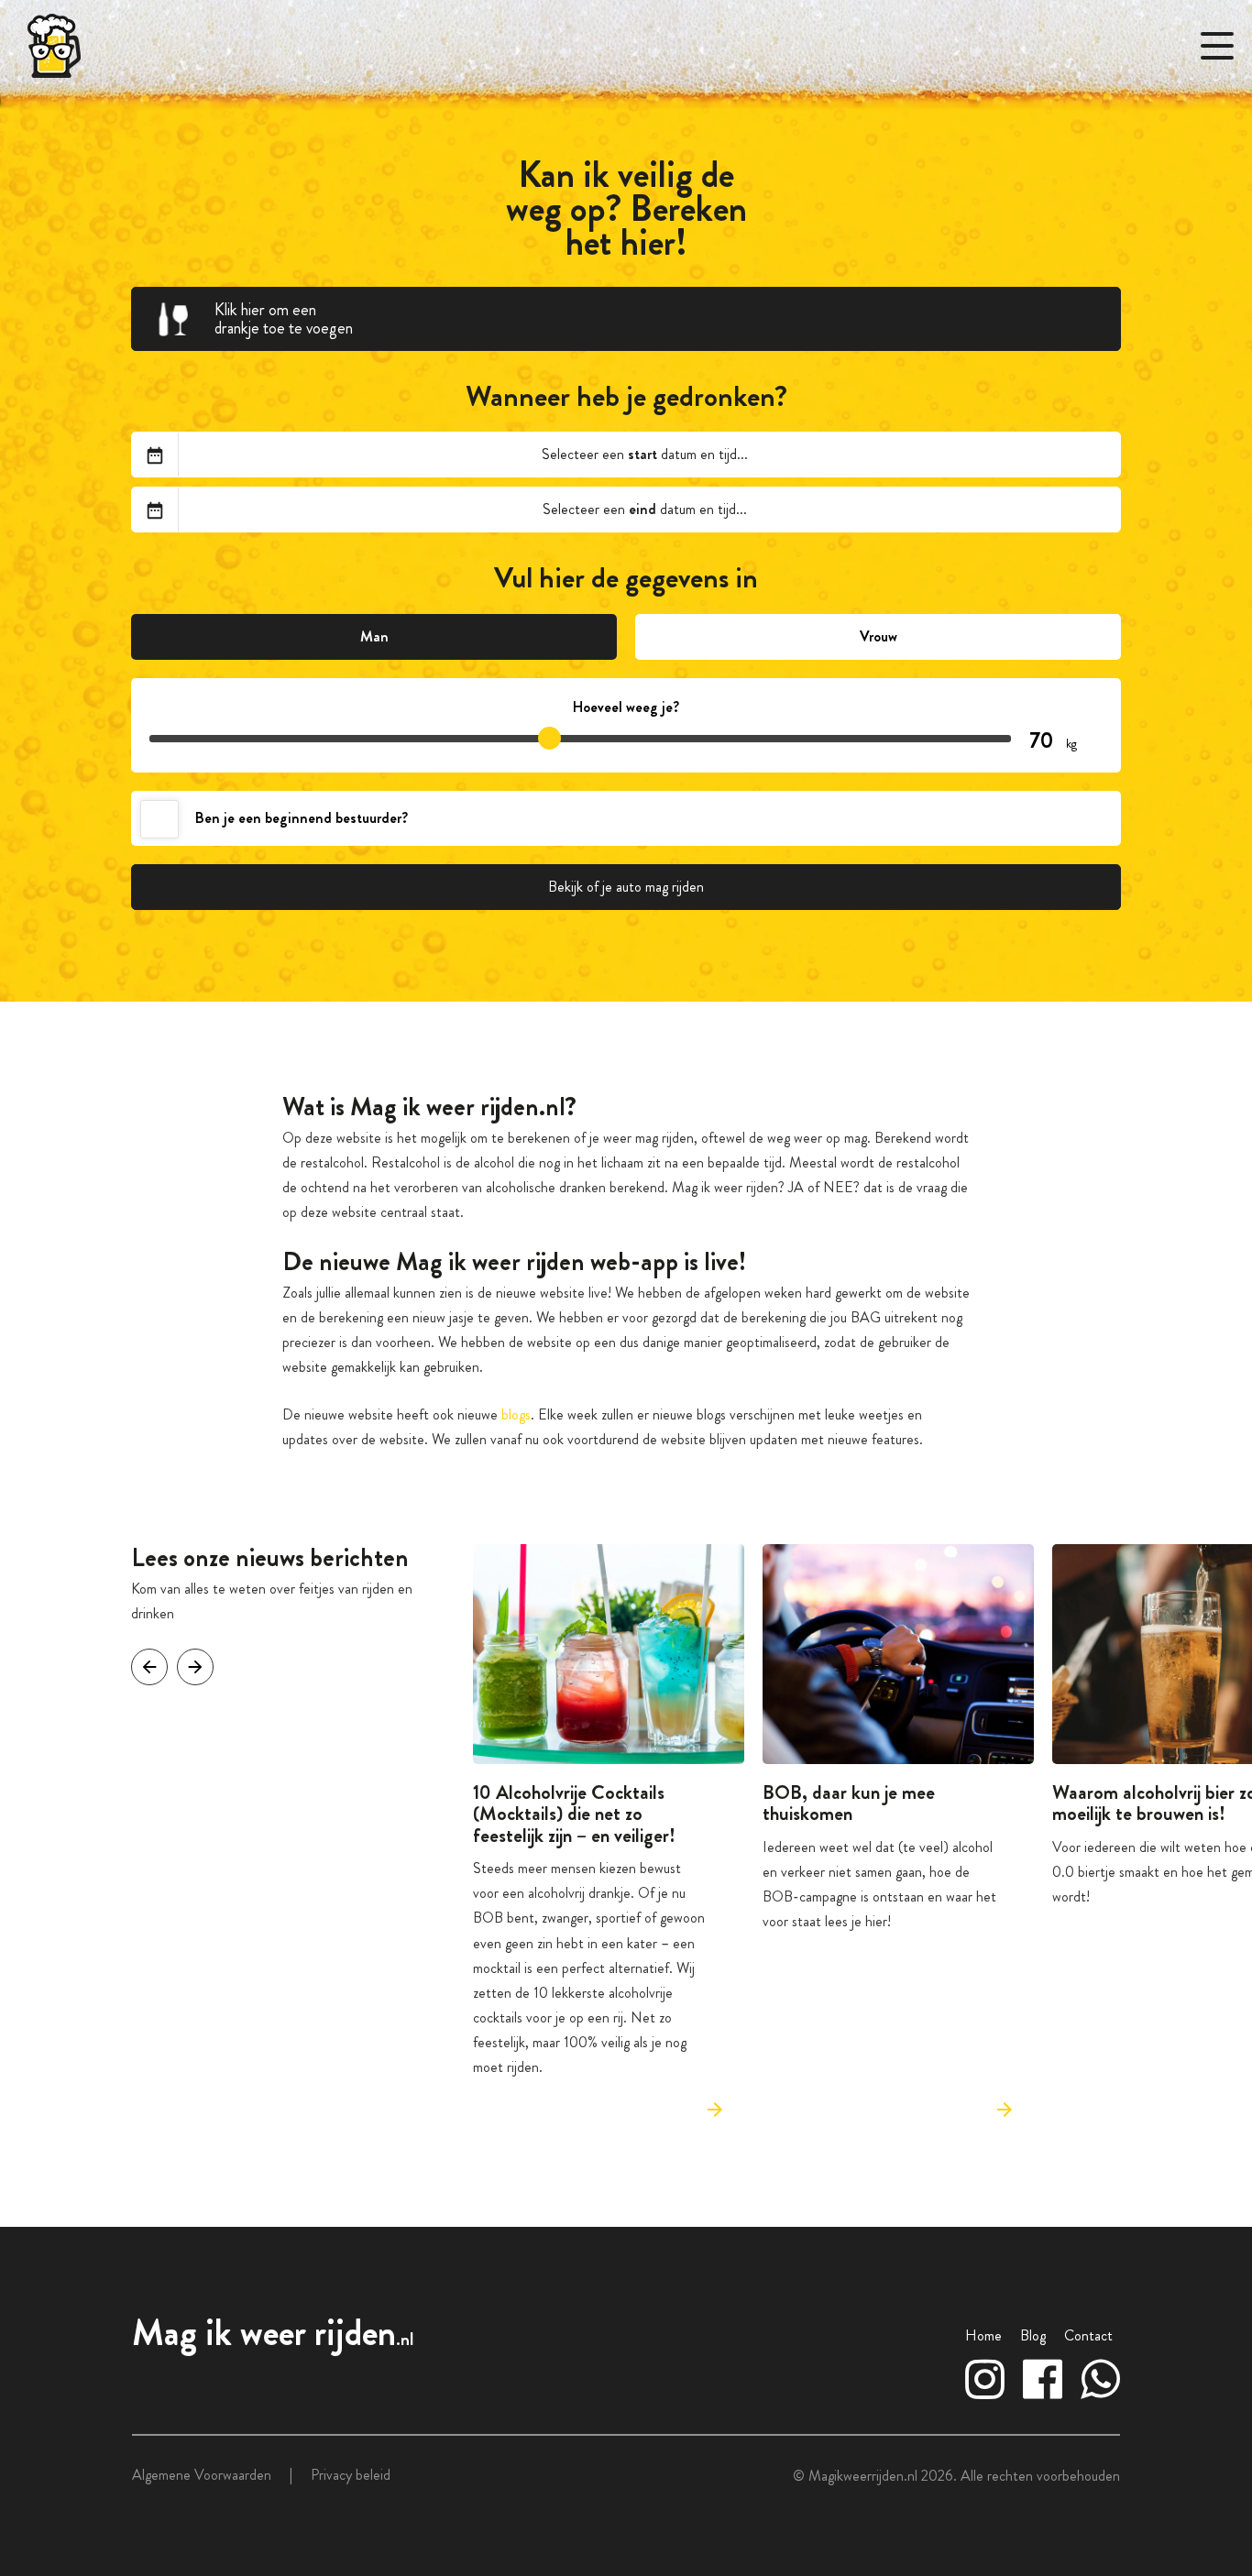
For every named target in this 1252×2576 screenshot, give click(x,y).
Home (983, 2335)
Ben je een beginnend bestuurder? (302, 818)
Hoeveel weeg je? (626, 707)
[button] (195, 1667)
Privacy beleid (351, 2475)
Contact (1088, 2335)
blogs (516, 1414)
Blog (1033, 2335)
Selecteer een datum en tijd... (645, 454)
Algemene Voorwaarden (202, 2475)
